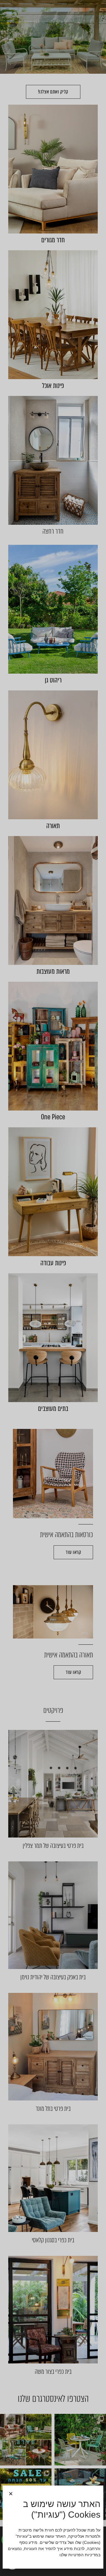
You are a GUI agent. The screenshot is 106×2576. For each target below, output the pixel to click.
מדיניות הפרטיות (83, 2555)
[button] (11, 2494)
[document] (53, 1288)
